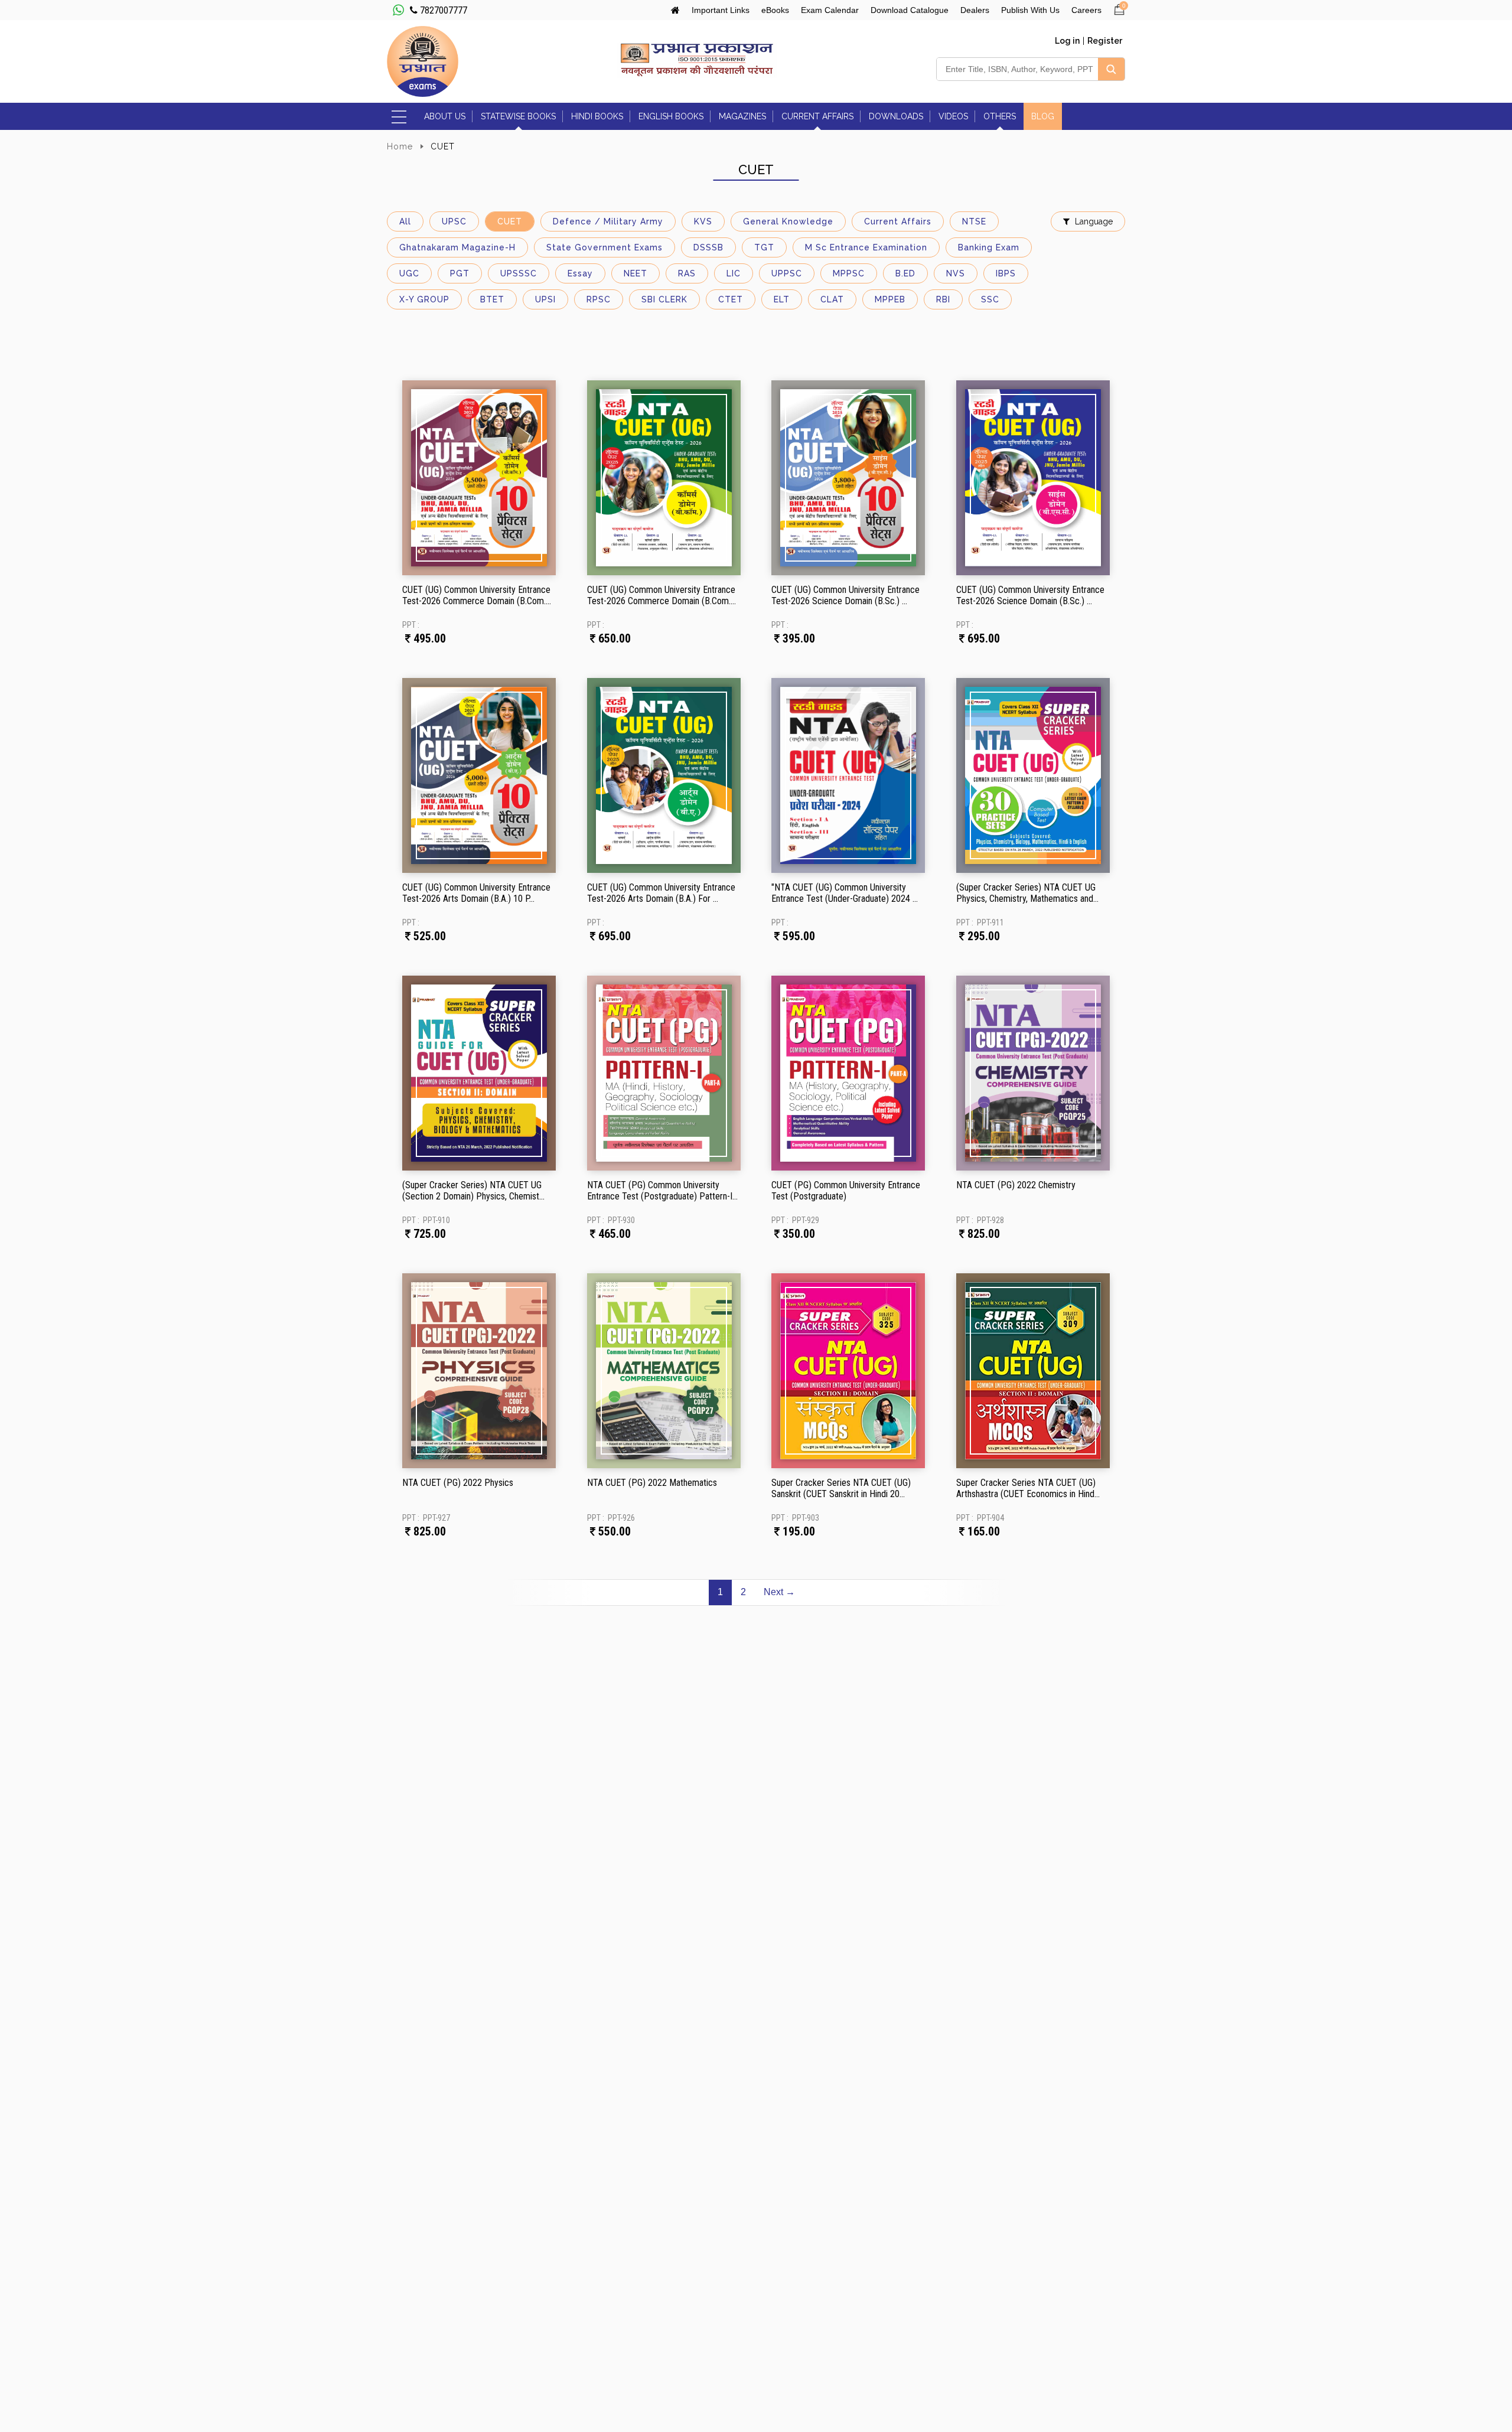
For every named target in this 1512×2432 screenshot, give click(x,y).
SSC (990, 299)
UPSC (454, 221)
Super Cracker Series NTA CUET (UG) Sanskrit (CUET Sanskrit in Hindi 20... (841, 1488)
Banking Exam (989, 247)
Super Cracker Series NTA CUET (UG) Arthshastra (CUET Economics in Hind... (1028, 1488)
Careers (1086, 10)
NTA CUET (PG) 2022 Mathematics (652, 1483)
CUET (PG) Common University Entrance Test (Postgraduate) (846, 1191)
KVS (703, 221)
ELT (782, 299)
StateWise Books (518, 116)
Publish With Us (1030, 10)
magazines (742, 116)
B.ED (905, 273)
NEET (636, 273)
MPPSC (849, 273)
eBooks (775, 10)
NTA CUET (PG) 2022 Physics (458, 1483)
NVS (956, 273)
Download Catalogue (910, 10)
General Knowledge (788, 221)
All (405, 221)
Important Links (721, 10)
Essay (580, 273)
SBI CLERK (664, 299)
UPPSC (787, 273)
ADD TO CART (520, 507)
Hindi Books (597, 116)
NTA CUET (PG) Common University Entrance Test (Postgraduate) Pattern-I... (662, 1191)
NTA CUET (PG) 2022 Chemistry (1016, 1185)
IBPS (1006, 273)
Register (1105, 41)
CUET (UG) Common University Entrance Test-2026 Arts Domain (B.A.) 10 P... (476, 893)
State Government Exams (605, 247)
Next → (779, 1592)
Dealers (975, 10)
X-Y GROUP (424, 299)
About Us (445, 116)
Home (400, 146)
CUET (510, 221)
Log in (1067, 41)
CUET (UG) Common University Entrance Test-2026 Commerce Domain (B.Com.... (477, 595)
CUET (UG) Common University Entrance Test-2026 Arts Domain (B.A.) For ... (661, 893)
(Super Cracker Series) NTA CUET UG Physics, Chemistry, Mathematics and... (1027, 893)
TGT (764, 247)
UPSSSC (519, 273)
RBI (943, 299)
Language (1094, 221)
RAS (687, 273)
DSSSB (708, 247)
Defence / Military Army (608, 221)
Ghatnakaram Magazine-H (457, 247)
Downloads (896, 116)
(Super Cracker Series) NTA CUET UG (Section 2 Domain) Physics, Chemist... (473, 1191)
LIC (734, 273)
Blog (1043, 116)
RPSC (599, 299)
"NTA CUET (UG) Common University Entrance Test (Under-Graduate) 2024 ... (845, 893)
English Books (671, 116)
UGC (409, 273)
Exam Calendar (830, 10)
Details (440, 507)
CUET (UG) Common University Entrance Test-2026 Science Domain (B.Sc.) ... (845, 595)
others (1000, 116)
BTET (492, 299)
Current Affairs (817, 116)
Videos (953, 116)
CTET (731, 299)
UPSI (545, 299)
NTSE (974, 221)
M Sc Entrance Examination (866, 247)
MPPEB (890, 299)
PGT (460, 273)
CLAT (832, 299)
